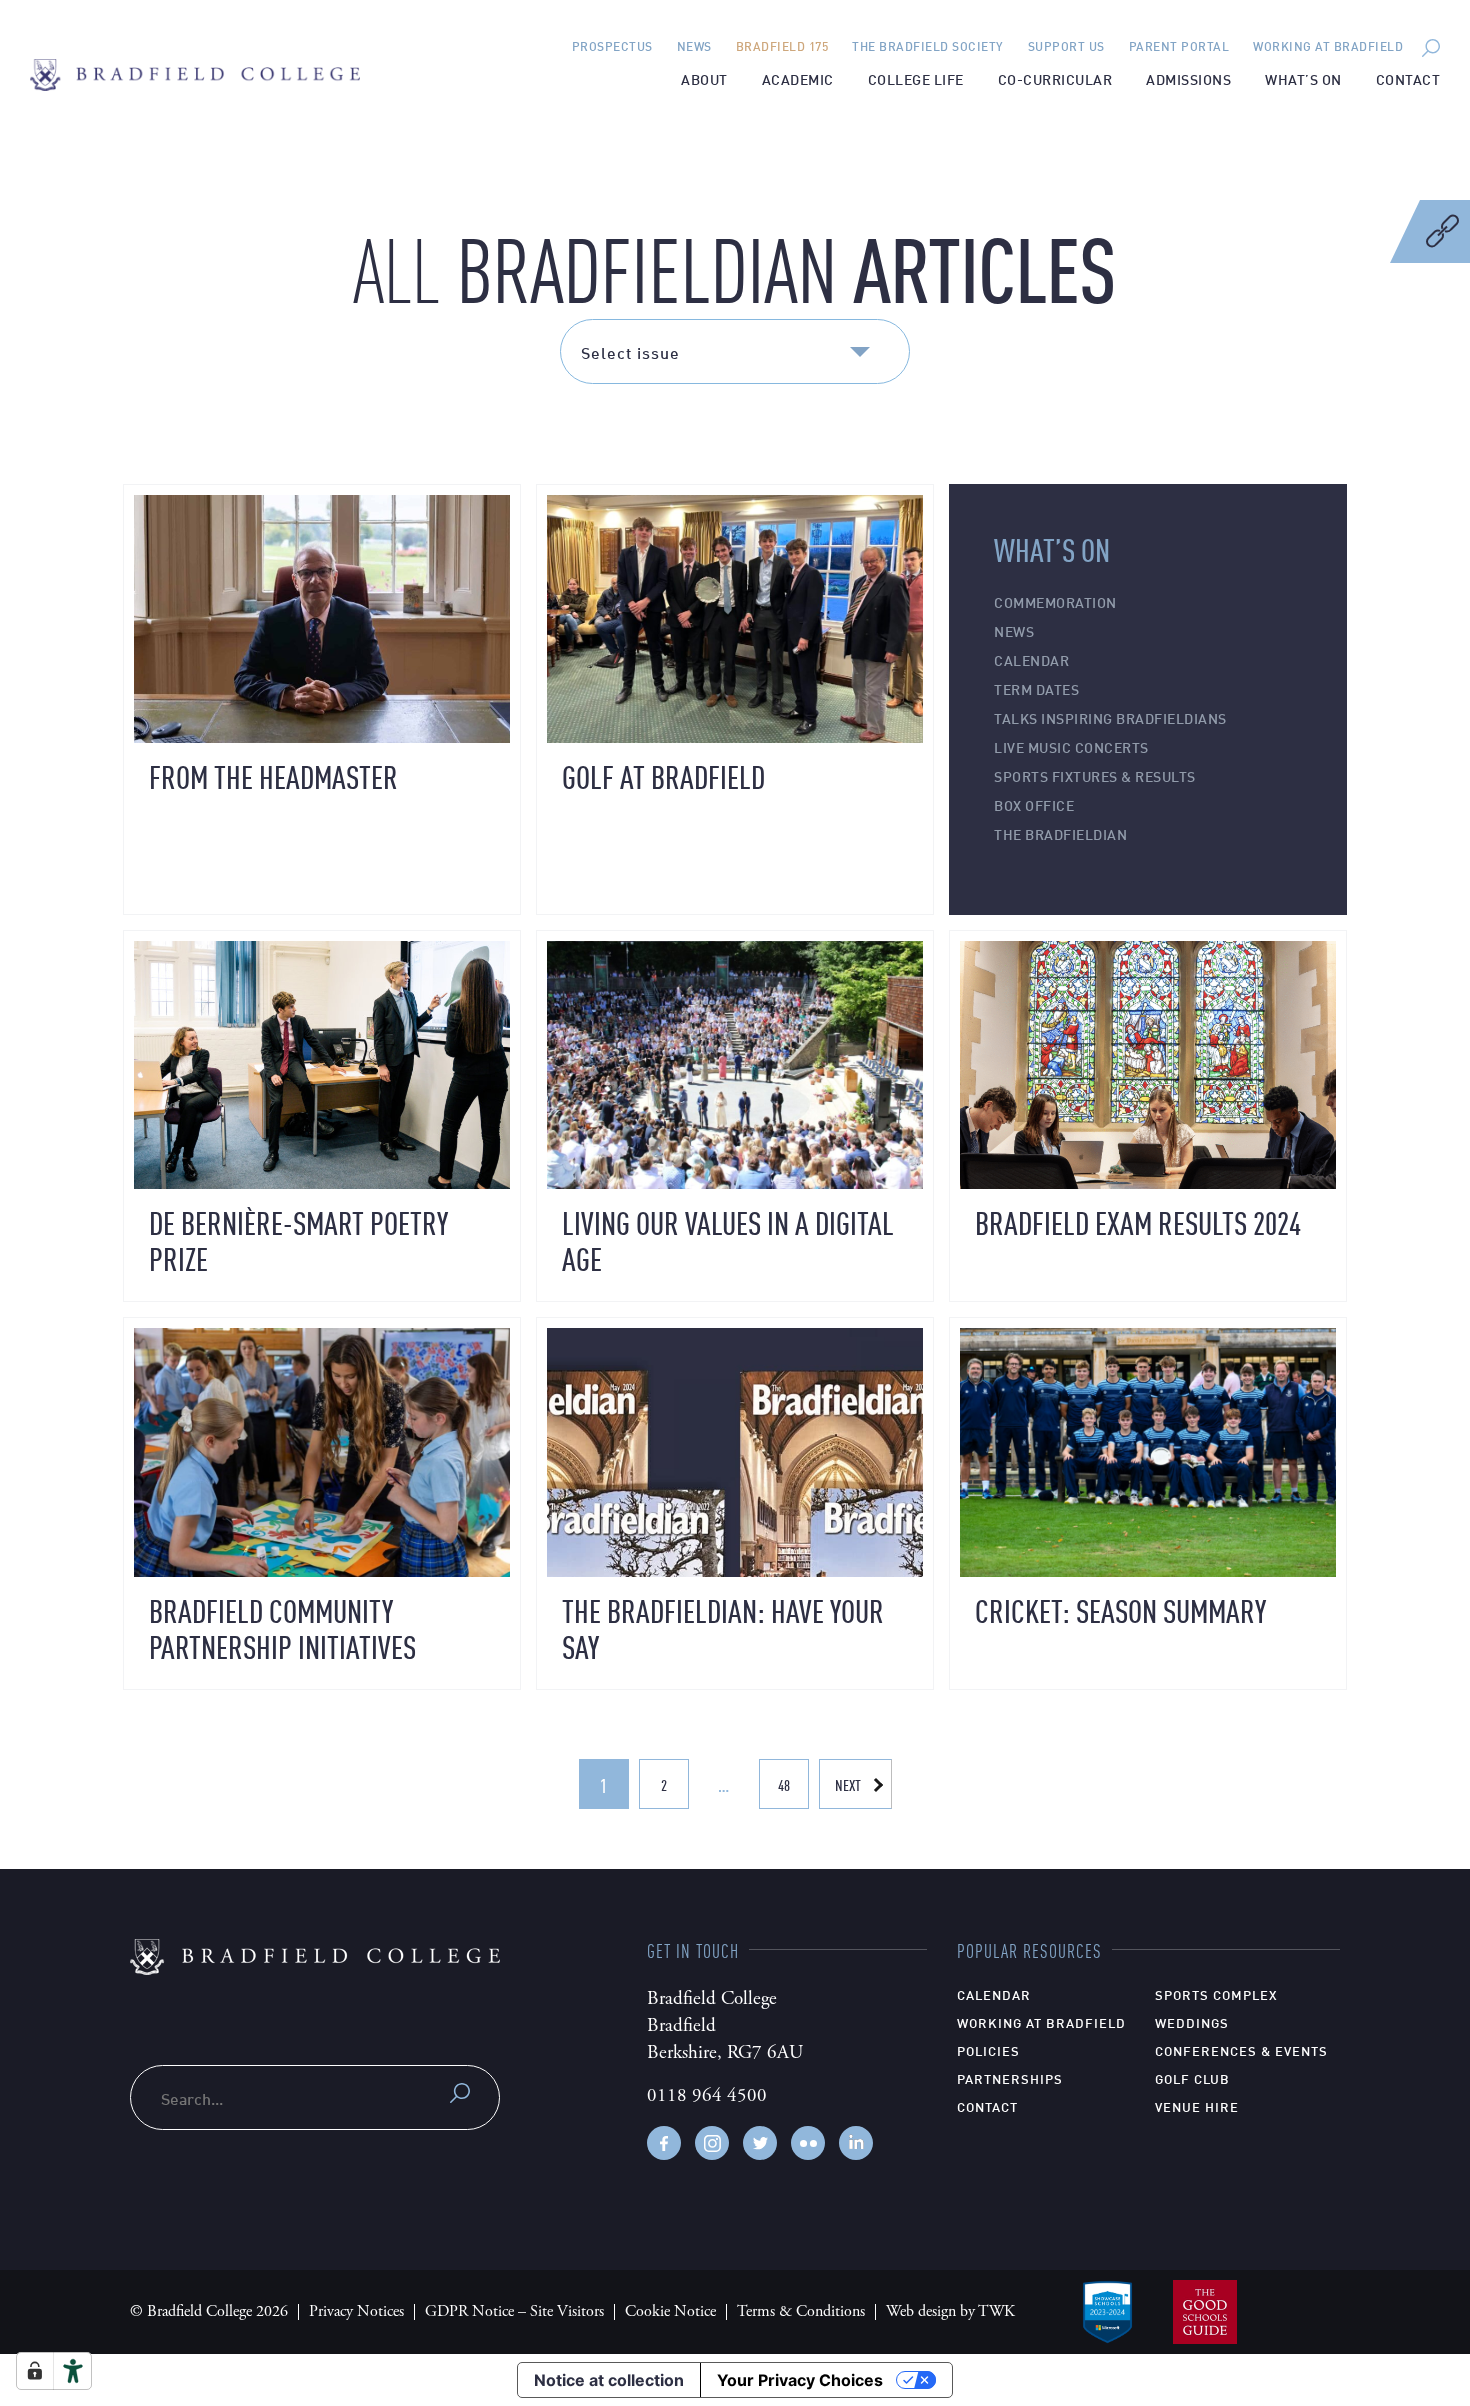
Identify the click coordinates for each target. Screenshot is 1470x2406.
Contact (1408, 78)
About (704, 78)
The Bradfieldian (1060, 833)
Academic (798, 78)
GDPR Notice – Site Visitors (514, 2311)
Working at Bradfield (1328, 45)
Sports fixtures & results (1095, 775)
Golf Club (1192, 2078)
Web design (921, 2311)
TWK (996, 2311)
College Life (916, 78)
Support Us (1066, 45)
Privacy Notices (356, 2311)
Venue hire (1197, 2106)
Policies (988, 2050)
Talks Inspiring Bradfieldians (1110, 717)
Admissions (1188, 78)
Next (848, 1784)
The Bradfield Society (928, 45)
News (694, 45)
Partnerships (1010, 2078)
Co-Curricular (1055, 78)
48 (784, 1784)
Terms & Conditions (801, 2311)
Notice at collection (609, 2380)
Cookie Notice (670, 2311)
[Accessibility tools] (73, 2371)
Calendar (1031, 659)
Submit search (460, 2093)
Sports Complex (1216, 1994)
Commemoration (1055, 601)
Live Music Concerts (1071, 746)
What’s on (1303, 78)
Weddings (1192, 2022)
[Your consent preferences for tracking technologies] (35, 2371)
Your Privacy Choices (800, 2380)
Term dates (1036, 688)
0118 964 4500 (707, 2096)
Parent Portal (1179, 45)
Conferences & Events (1241, 2050)
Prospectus (612, 45)
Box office (1034, 804)
